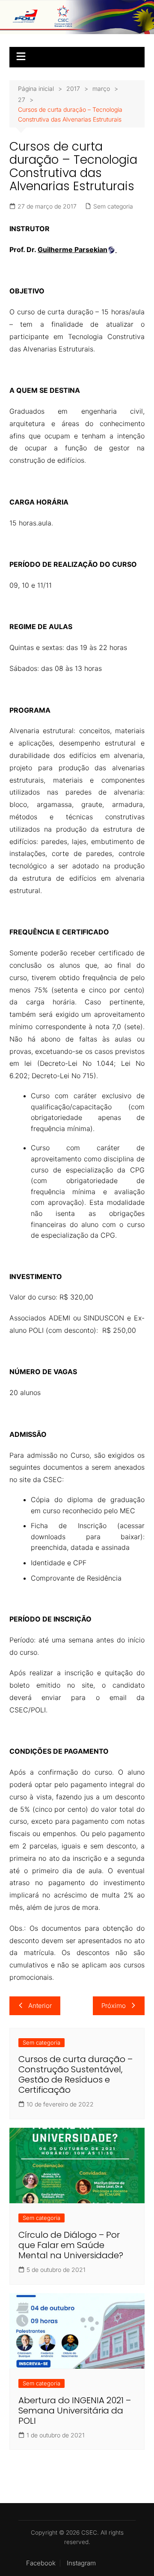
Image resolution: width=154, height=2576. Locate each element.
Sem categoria (113, 206)
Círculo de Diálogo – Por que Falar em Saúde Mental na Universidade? (71, 2245)
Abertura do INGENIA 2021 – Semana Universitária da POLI (75, 2411)
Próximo (114, 2006)
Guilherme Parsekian (73, 249)
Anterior (40, 2006)
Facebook (41, 2563)
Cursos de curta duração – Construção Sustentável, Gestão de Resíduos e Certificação (76, 2074)
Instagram (81, 2563)
